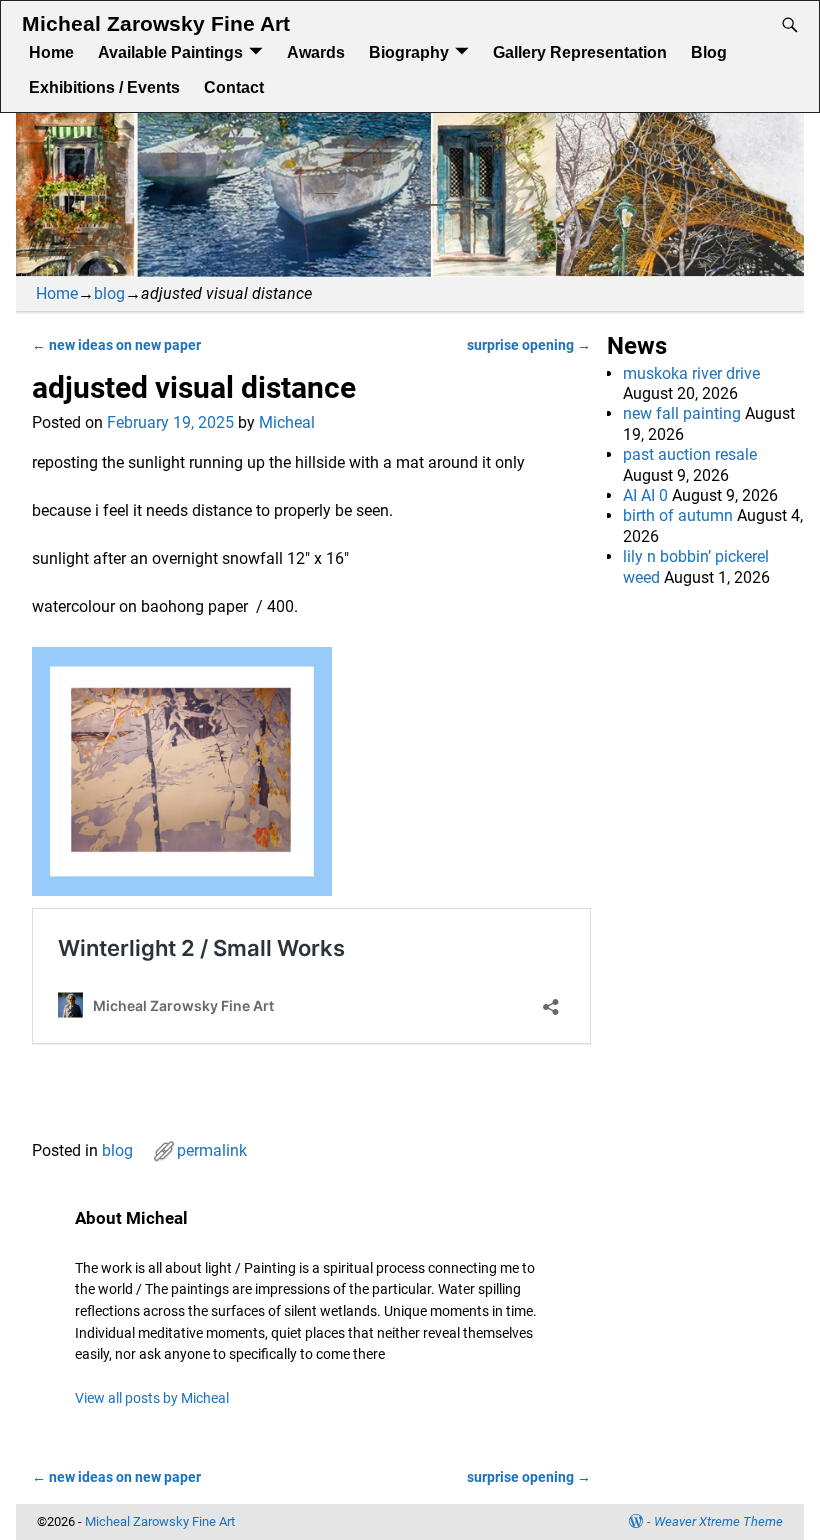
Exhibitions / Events (104, 87)
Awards (316, 52)
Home (51, 52)
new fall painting (682, 413)
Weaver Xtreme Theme (718, 1521)
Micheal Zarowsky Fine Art (156, 24)
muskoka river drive (691, 373)
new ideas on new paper (116, 345)
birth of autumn (678, 515)
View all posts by (152, 1398)
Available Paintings (170, 52)
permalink (212, 1150)
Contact (234, 87)
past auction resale (690, 454)
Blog (709, 52)
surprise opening (529, 345)
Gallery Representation (580, 52)
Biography (409, 52)
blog (109, 293)
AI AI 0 (645, 495)
